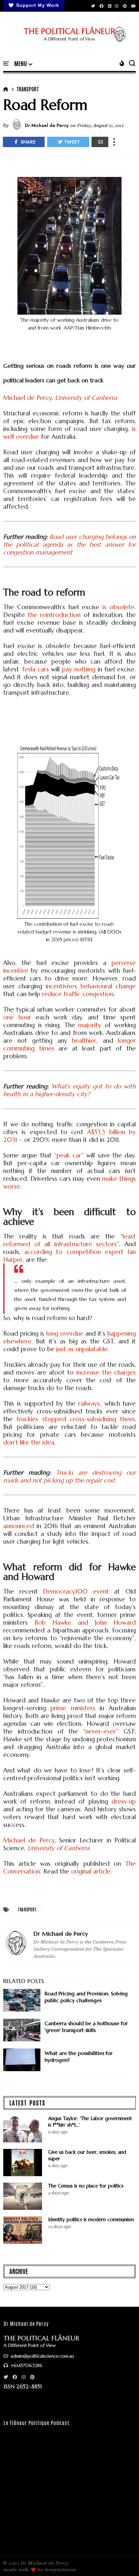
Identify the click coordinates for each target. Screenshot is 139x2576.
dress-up (124, 1801)
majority (90, 1025)
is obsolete (118, 607)
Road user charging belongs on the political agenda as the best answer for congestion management (69, 544)
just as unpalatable (82, 1349)
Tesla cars (35, 669)
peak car (69, 1155)
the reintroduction (54, 615)
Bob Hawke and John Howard (85, 1622)
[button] (23, 64)
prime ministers (73, 1708)
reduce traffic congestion (78, 994)
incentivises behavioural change (91, 986)
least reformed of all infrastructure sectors (69, 1240)
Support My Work (38, 5)
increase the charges (106, 1372)
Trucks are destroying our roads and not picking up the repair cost (69, 1476)
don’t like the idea (29, 1442)
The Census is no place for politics (86, 2186)
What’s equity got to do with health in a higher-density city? (69, 1090)
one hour (17, 1017)
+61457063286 (26, 2365)
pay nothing (79, 669)
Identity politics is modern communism (91, 2219)
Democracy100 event (76, 1591)
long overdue (65, 1333)
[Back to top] (123, 2560)
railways (89, 1403)
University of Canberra (86, 398)
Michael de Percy (27, 398)
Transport (28, 89)
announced (19, 1526)
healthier (84, 1040)
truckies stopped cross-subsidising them (75, 1419)
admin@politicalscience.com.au (42, 2356)
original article (91, 1871)
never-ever (101, 1731)
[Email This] (100, 142)
